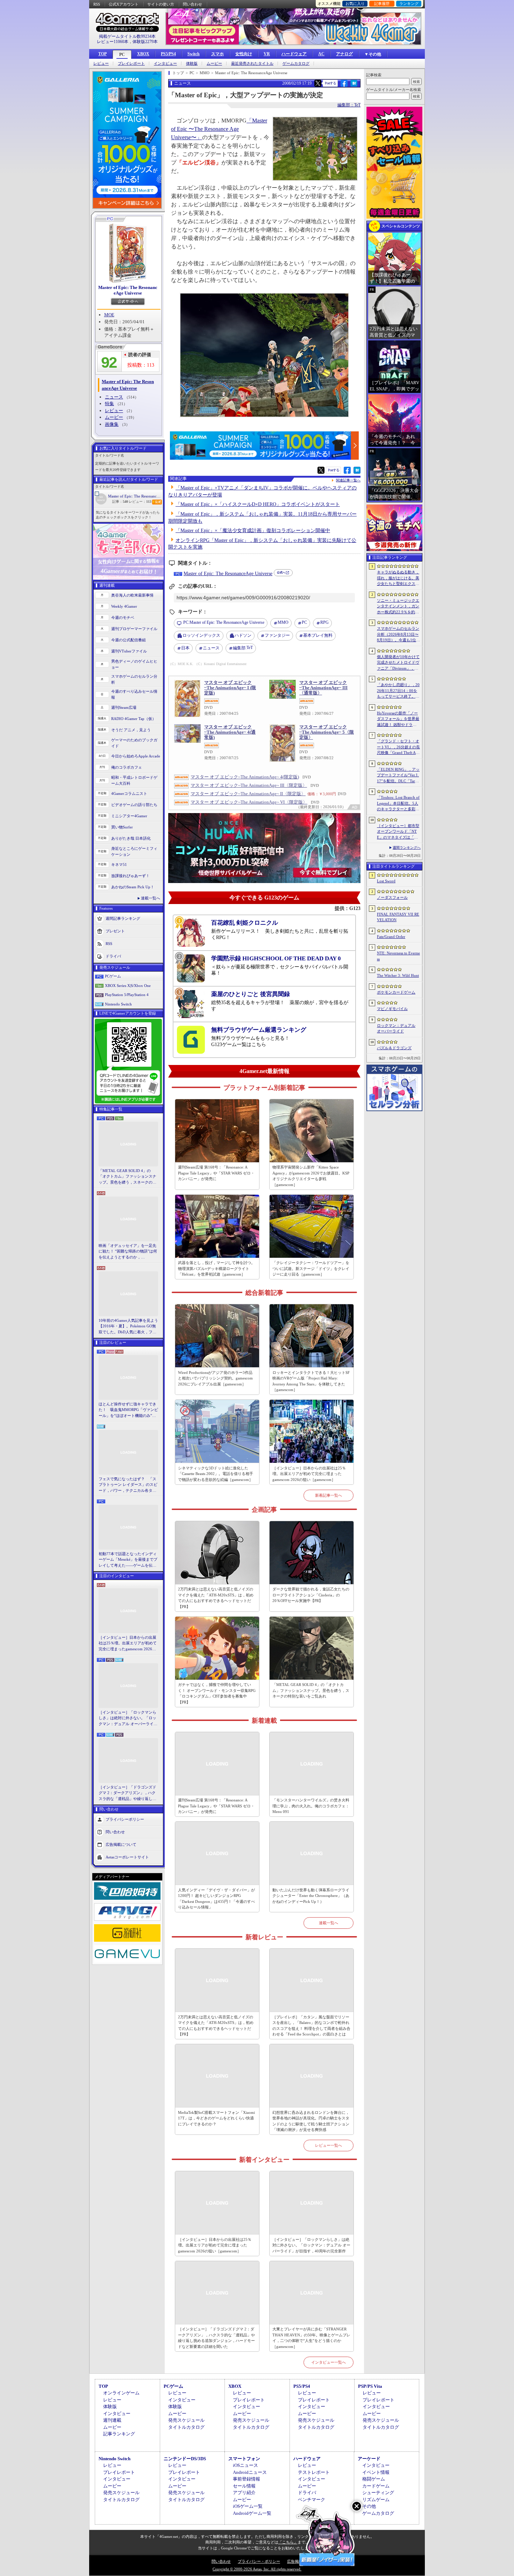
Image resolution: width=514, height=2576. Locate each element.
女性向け (244, 54)
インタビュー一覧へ (329, 2362)
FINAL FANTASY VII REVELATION (398, 917)
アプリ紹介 (244, 2493)
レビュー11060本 (113, 42)
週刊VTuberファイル (129, 651)
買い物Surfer (122, 827)
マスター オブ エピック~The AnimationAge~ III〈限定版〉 (249, 785)
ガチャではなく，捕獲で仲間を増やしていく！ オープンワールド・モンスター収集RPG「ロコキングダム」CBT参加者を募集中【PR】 (217, 1693)
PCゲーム (113, 976)
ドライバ (113, 956)
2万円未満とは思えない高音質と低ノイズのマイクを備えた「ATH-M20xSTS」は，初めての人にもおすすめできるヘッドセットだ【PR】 (216, 1598)
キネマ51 (119, 864)
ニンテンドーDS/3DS (185, 2459)
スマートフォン (244, 2459)
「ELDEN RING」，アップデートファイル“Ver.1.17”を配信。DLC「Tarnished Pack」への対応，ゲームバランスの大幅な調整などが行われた (398, 776)
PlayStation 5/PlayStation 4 (127, 995)
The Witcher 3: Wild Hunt (398, 975)
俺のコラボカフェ (127, 767)
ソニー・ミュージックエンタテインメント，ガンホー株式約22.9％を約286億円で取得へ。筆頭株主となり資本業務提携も (398, 607)
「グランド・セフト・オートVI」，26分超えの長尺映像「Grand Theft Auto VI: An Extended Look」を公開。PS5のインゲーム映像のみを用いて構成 (398, 747)
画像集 (112, 424)
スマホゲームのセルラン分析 (134, 679)
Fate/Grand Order (391, 937)
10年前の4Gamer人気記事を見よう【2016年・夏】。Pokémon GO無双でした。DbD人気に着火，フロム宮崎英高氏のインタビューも (128, 1327)
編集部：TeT (349, 105)
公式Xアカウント (124, 4)
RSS (97, 4)
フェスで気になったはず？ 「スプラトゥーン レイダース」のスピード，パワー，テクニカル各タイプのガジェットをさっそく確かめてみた (128, 1485)
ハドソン (243, 635)
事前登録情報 (247, 2479)
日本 (185, 648)
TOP (102, 54)
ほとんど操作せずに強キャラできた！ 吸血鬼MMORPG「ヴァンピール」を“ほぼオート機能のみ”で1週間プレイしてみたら (128, 1410)
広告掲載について (121, 1844)
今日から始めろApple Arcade (136, 756)
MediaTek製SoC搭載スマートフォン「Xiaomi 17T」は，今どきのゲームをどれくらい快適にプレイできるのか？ (216, 2118)
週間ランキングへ (407, 848)
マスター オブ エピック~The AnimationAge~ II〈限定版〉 (248, 794)
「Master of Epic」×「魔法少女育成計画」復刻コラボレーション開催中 (253, 531)
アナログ (344, 54)
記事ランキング (119, 2434)
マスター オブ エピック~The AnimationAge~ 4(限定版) (245, 777)
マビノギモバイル (392, 1009)
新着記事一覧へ (329, 1495)
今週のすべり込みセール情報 (134, 694)
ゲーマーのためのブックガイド (134, 743)
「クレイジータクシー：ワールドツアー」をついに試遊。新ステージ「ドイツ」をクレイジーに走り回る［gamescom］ (311, 1268)
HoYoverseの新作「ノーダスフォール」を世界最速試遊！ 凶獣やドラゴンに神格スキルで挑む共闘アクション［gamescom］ (398, 719)
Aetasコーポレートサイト (127, 1857)
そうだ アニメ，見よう (131, 730)
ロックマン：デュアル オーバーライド (396, 1028)
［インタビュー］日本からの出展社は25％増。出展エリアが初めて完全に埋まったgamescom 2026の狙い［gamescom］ (128, 1644)
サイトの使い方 (161, 4)
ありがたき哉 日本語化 (131, 838)
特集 (109, 404)
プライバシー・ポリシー (259, 2561)
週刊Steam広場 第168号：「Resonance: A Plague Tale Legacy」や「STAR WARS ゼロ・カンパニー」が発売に (216, 1173)
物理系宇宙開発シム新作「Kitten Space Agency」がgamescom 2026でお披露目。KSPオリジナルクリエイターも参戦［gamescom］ (311, 1176)
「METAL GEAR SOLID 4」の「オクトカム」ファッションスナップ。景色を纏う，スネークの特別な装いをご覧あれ (127, 1177)
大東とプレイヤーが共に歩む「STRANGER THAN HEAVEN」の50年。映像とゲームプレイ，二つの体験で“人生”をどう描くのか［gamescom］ (311, 2338)
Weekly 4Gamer (124, 606)
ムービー (214, 63)
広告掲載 (295, 2561)
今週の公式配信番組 (128, 640)
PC (122, 55)
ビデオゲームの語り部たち (134, 805)
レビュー (101, 63)
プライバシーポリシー (125, 1819)
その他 (369, 2506)
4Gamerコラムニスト (129, 793)
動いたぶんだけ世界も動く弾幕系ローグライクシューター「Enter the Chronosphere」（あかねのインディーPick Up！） (311, 1896)
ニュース (114, 397)
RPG (324, 622)
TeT (243, 648)
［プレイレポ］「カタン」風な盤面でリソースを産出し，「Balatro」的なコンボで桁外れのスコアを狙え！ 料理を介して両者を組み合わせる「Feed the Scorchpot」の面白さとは (311, 2026)
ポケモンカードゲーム (396, 992)
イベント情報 (376, 2472)
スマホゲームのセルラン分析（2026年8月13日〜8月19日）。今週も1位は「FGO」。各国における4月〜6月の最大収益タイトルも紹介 (398, 635)
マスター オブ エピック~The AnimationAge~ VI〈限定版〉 (249, 802)
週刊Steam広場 (124, 707)
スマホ (217, 54)
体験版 (192, 63)
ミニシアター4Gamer (129, 816)
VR (267, 54)
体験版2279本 (145, 42)
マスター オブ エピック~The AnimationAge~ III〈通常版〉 (323, 688)
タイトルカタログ (186, 2427)
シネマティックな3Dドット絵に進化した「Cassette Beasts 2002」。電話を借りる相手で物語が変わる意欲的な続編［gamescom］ (216, 1474)
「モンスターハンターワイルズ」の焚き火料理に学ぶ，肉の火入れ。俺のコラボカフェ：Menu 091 (311, 1806)
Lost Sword (386, 881)
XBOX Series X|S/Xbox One (128, 986)
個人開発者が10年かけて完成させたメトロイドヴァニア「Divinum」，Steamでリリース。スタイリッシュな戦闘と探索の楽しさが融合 (398, 663)
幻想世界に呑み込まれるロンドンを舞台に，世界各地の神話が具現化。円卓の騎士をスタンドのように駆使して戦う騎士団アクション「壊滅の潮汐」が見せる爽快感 (311, 2121)
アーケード (369, 2459)
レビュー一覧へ (329, 2145)
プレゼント (115, 931)
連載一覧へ (151, 898)
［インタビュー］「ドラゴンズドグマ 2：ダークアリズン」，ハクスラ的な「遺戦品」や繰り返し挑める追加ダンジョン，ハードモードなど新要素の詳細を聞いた (127, 1793)
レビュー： (140, 502)
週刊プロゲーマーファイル (134, 629)
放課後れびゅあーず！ (130, 876)
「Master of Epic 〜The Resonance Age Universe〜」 (219, 129)
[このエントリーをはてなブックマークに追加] (354, 86)
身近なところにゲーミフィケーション (134, 851)
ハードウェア (294, 54)
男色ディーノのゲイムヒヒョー (134, 664)
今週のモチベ (123, 617)
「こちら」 (288, 2542)
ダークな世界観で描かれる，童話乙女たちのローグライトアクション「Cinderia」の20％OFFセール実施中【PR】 (311, 1595)
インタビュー (165, 63)
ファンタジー (277, 635)
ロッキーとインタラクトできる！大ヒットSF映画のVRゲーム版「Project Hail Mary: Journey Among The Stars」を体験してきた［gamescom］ (311, 1381)
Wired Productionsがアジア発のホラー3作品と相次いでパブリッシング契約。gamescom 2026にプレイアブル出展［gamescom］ (215, 1378)
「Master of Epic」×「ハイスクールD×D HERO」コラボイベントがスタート (258, 504)
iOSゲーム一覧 (248, 2506)
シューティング (378, 2493)
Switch (194, 54)
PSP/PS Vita (370, 2386)
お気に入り (355, 3)
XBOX (143, 54)
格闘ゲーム (374, 2479)
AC (321, 54)
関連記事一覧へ (348, 480)
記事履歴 (382, 3)
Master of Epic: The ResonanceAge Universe (128, 290)
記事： (120, 502)
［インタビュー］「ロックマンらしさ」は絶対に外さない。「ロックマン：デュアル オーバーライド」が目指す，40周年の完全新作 (128, 1718)
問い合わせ (192, 4)
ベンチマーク (312, 2500)
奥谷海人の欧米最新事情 (132, 595)
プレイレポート (131, 63)
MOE (109, 315)
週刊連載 (112, 2420)
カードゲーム (376, 2486)
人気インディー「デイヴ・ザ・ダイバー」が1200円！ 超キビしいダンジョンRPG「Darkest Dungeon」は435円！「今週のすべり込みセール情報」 (216, 1899)
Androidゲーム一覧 (252, 2513)
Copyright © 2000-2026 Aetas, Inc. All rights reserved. (257, 2569)
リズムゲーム (376, 2500)
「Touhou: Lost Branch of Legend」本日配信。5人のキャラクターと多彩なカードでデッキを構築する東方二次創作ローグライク (398, 804)
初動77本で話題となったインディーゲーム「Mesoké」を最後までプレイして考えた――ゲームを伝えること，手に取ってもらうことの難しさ (128, 1560)
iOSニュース (245, 2465)
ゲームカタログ (296, 63)
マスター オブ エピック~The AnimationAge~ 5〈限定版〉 (327, 732)
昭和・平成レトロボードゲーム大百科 (134, 780)
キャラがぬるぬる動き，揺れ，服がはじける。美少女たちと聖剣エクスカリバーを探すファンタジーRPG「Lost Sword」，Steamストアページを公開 (398, 578)
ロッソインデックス (201, 635)
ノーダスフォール (392, 897)
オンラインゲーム (121, 2393)
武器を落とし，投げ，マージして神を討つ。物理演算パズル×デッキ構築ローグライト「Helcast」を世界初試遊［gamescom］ (216, 1268)
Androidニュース (250, 2472)
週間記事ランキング (123, 918)
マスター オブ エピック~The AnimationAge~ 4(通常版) (230, 732)
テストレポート (314, 2472)
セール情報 (244, 2486)
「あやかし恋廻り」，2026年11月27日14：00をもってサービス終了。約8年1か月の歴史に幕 (398, 691)
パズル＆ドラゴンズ (394, 1048)
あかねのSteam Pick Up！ (133, 887)
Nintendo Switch (118, 1004)
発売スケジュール (186, 2420)
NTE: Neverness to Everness (398, 956)
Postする (330, 83)
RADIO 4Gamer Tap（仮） (134, 719)
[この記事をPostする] (318, 83)
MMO (283, 622)
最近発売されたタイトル (252, 63)
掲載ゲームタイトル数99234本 (127, 36)
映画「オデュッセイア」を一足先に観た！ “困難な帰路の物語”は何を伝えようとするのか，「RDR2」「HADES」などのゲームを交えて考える (128, 1252)
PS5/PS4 (168, 54)
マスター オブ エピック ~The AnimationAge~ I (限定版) (230, 688)
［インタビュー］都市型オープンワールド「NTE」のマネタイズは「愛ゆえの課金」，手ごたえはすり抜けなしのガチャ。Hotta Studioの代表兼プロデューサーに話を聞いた (398, 832)
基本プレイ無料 (318, 635)
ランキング (409, 3)
